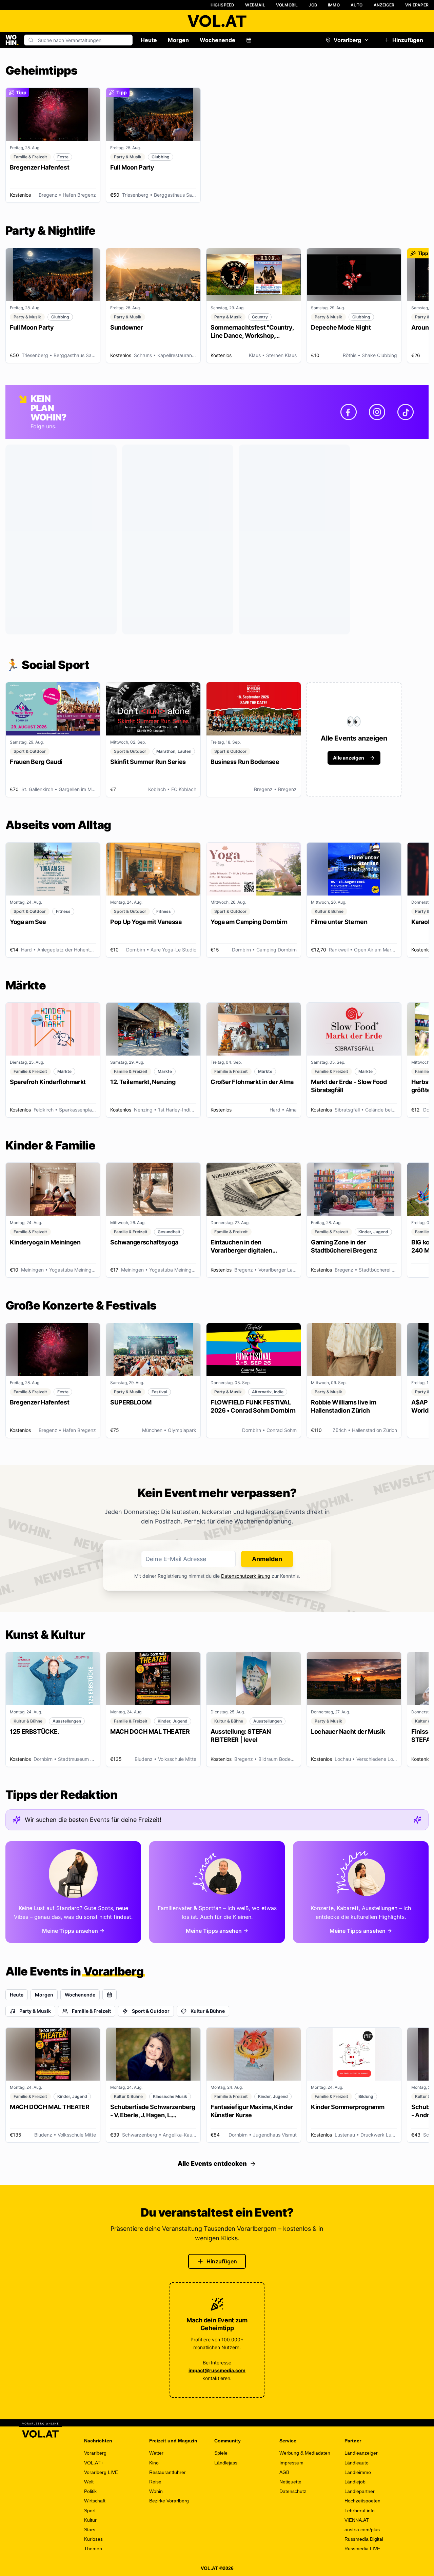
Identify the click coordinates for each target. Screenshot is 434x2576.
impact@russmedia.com (217, 2370)
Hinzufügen (408, 40)
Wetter (156, 2453)
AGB (284, 2472)
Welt (89, 2482)
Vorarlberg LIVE (101, 2472)
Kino (154, 2463)
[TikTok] (406, 412)
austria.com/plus (362, 2530)
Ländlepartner (360, 2491)
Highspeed (223, 5)
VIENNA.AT (357, 2520)
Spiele (221, 2453)
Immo (334, 5)
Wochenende (218, 40)
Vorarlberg (347, 40)
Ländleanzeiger (361, 2453)
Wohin (156, 2491)
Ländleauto (357, 2463)
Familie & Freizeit (91, 2011)
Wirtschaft (95, 2501)
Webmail (255, 5)
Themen (93, 2549)
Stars (90, 2530)
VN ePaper (417, 5)
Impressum (291, 2463)
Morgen (178, 40)
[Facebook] (349, 412)
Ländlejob (355, 2482)
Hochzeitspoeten (362, 2501)
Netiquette (290, 2482)
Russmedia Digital (364, 2539)
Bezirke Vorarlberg (169, 2501)
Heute (149, 40)
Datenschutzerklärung (246, 1576)
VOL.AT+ (94, 2463)
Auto (357, 5)
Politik (90, 2491)
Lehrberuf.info (360, 2511)
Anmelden (267, 1559)
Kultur (90, 2520)
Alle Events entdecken (212, 2164)
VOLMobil (287, 5)
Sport (90, 2511)
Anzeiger (384, 5)
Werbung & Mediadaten (305, 2453)
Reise (155, 2482)
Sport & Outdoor (151, 2011)
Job (313, 5)
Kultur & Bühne (208, 2011)
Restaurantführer (167, 2472)
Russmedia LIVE (362, 2549)
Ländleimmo (358, 2472)
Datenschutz (293, 2491)
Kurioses (93, 2539)
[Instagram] (377, 412)
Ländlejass (226, 2463)
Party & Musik (35, 2011)
